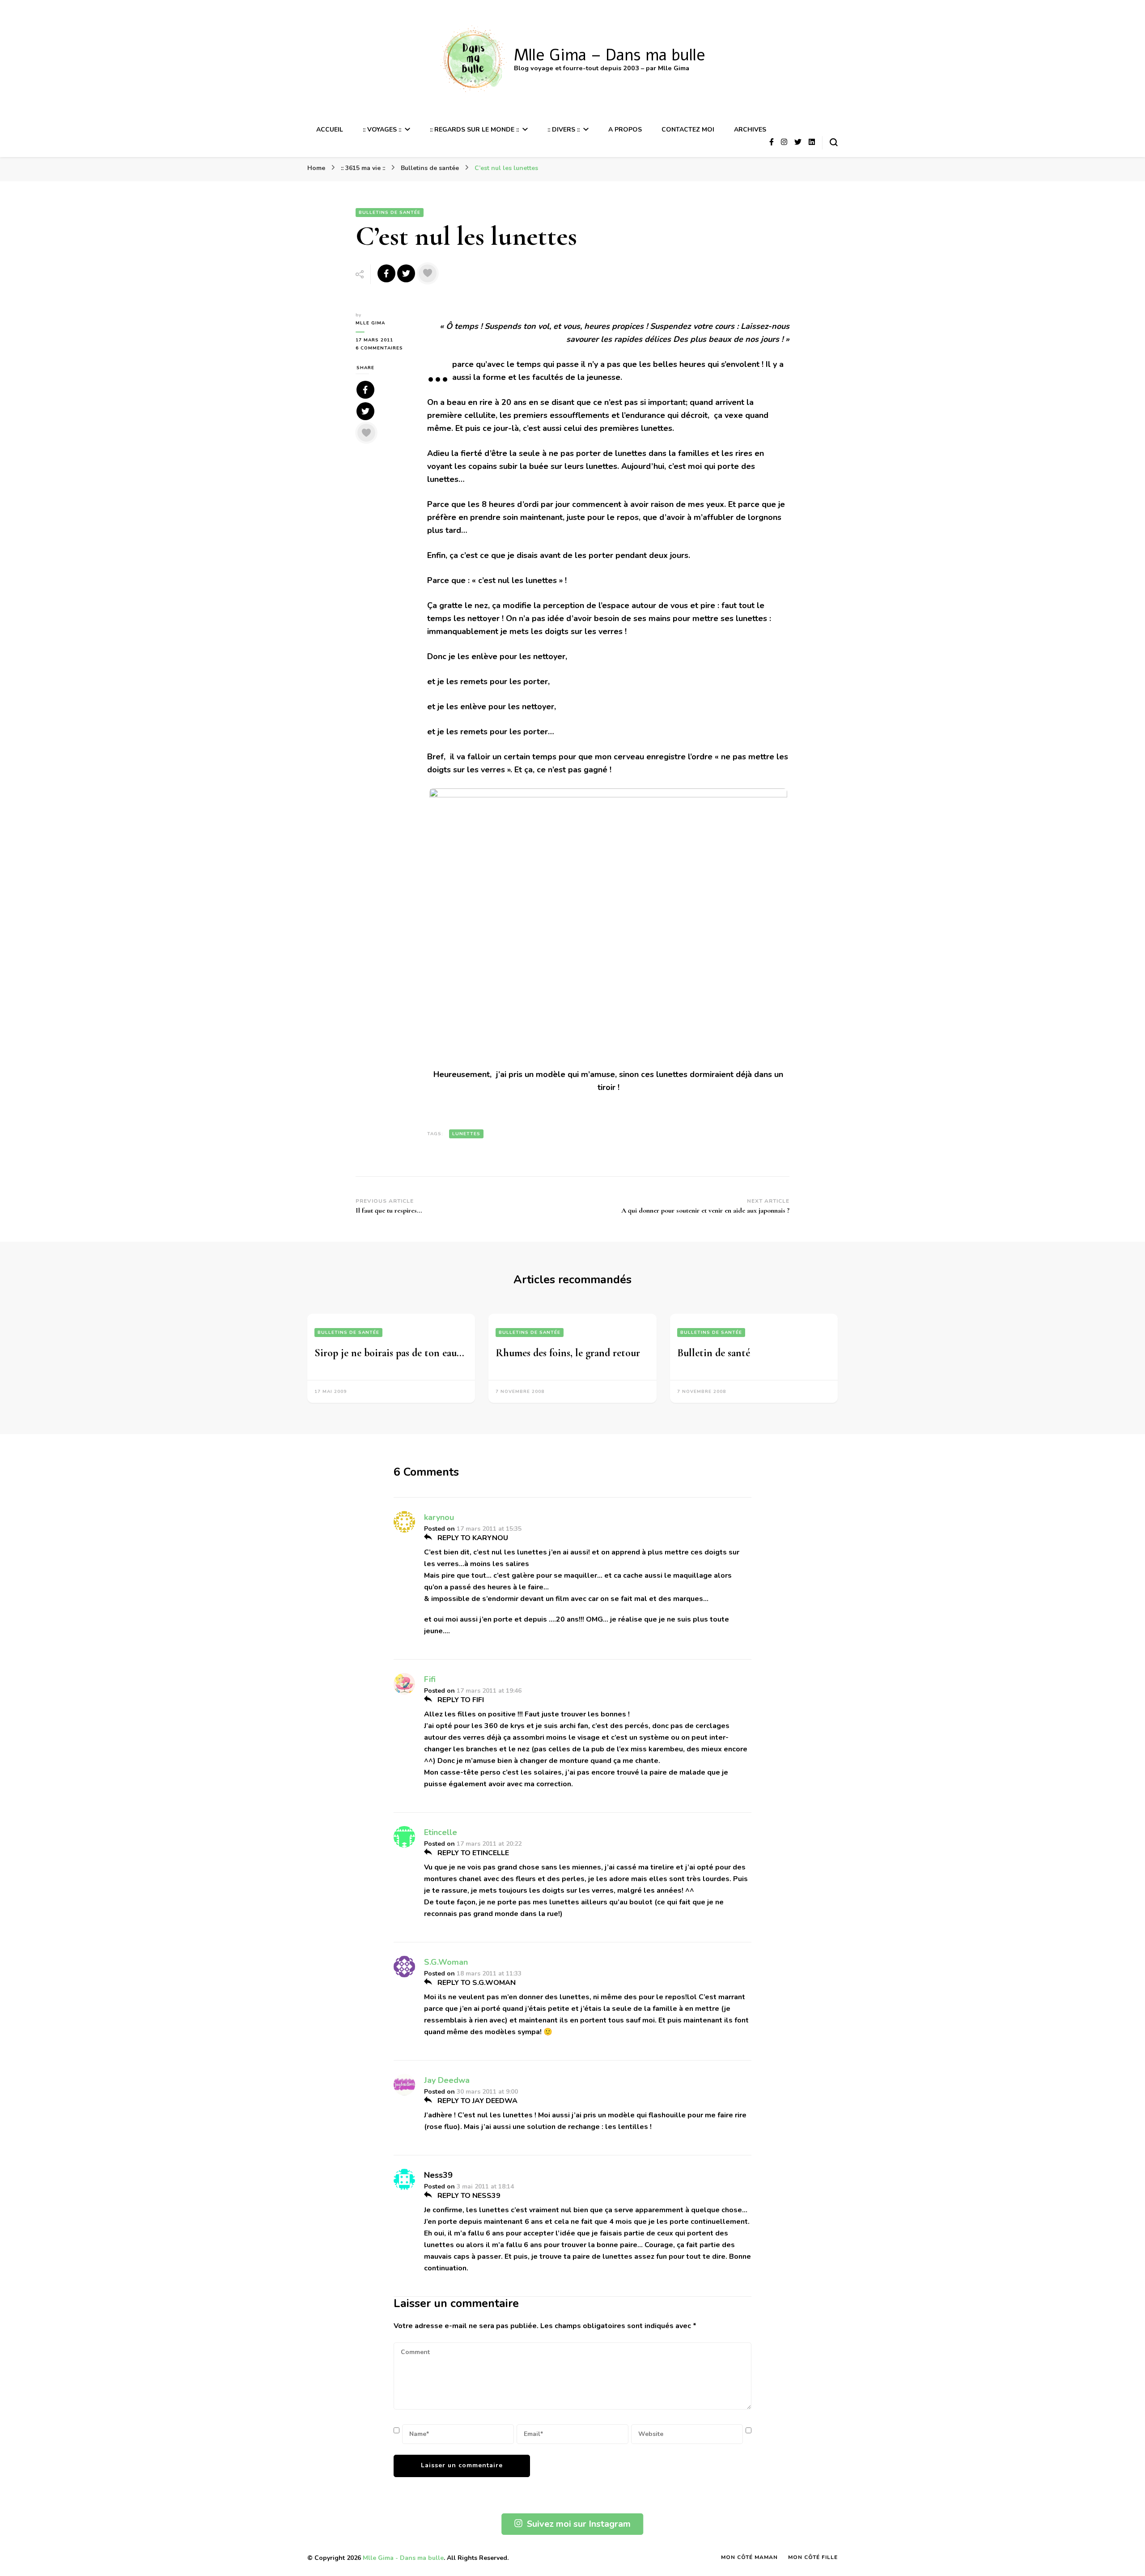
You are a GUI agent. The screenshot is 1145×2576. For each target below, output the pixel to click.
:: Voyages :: (382, 130)
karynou (439, 1517)
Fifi (430, 1679)
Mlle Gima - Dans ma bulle (403, 2558)
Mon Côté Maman (749, 2557)
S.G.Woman (446, 1962)
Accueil (330, 130)
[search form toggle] (834, 142)
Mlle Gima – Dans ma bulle (610, 55)
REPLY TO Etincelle (472, 1853)
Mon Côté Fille (813, 2557)
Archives (750, 130)
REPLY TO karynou (472, 1538)
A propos (625, 130)
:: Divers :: (564, 130)
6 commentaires (385, 348)
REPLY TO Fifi (460, 1700)
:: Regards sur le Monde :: (474, 130)
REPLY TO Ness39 (468, 2196)
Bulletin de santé (714, 1353)
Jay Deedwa (447, 2080)
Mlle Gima (370, 323)
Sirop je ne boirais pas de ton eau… (389, 1353)
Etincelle (441, 1832)
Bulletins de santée (390, 213)
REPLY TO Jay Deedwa (477, 2101)
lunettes (466, 1134)
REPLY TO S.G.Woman (476, 1983)
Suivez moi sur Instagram (579, 2524)
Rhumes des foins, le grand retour (568, 1353)
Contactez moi (688, 130)
